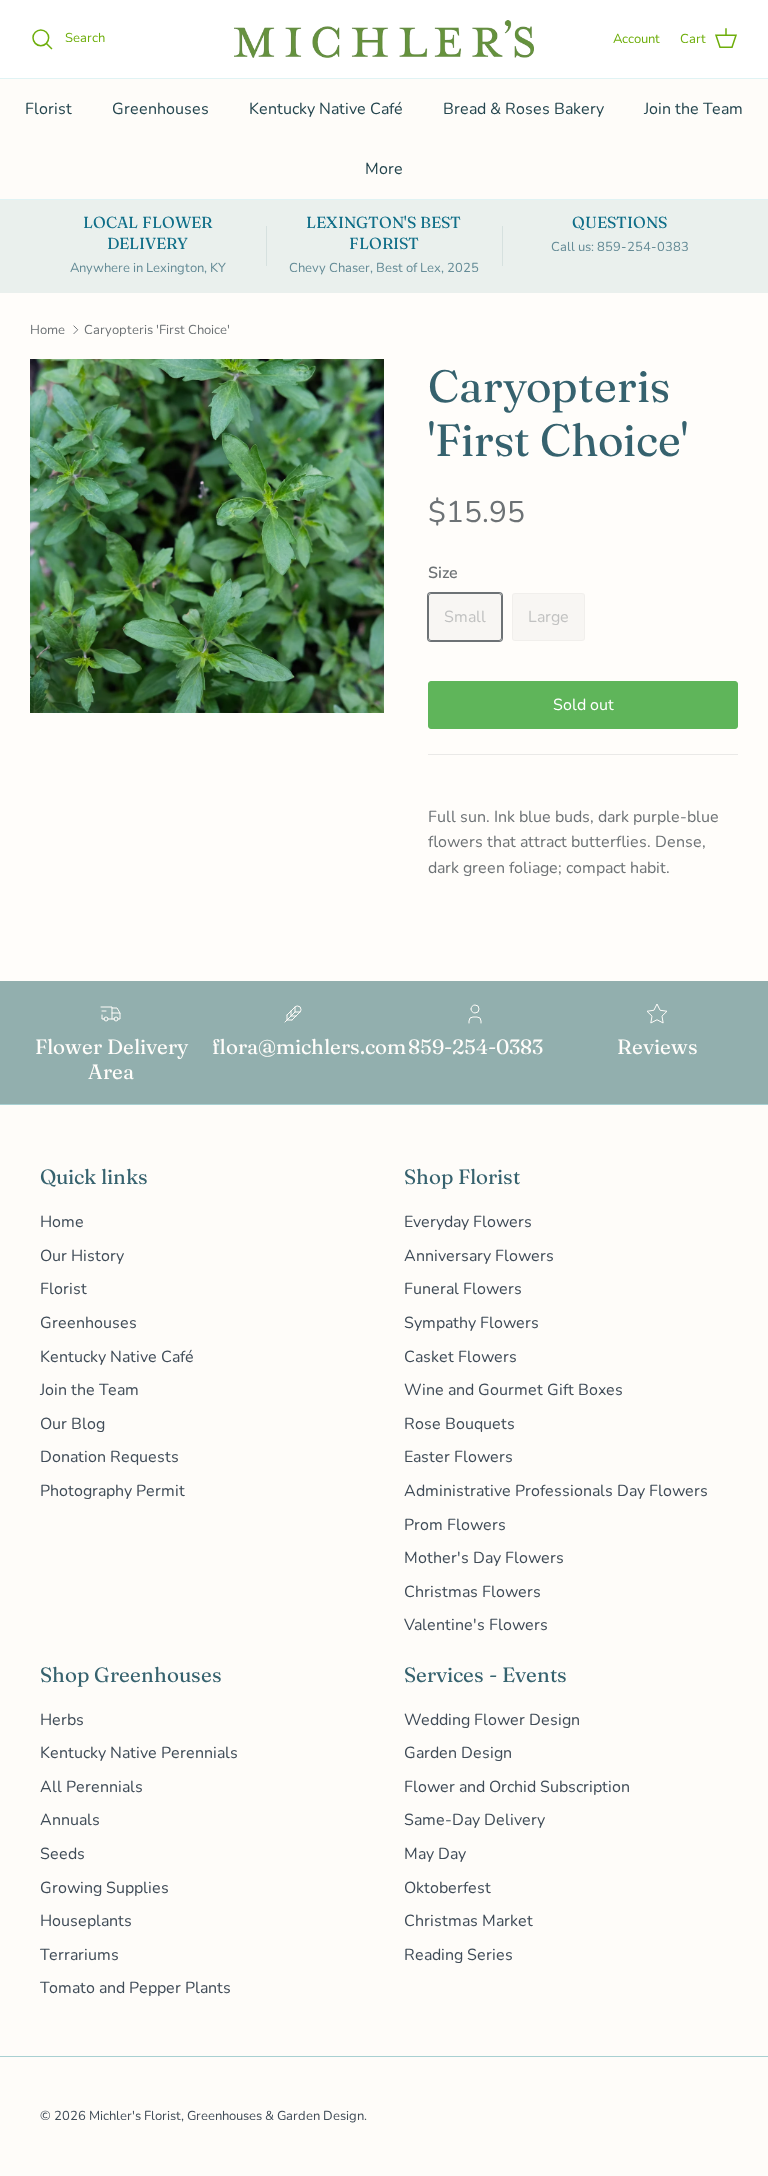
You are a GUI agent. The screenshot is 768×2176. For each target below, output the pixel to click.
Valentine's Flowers (476, 1625)
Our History (82, 1256)
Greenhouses (160, 109)
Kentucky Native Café (326, 109)
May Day (435, 1854)
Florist (48, 109)
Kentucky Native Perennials (139, 1753)
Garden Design (458, 1753)
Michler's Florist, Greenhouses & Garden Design (226, 2116)
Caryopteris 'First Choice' (157, 330)
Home (47, 330)
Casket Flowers (460, 1357)
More (384, 169)
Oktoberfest (447, 1888)
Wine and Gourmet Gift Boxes (513, 1390)
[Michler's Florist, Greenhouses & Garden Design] (384, 39)
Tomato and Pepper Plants (135, 1988)
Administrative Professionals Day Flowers (556, 1491)
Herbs (62, 1720)
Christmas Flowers (472, 1592)
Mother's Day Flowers (484, 1558)
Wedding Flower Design (492, 1720)
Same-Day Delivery (474, 1820)
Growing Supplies (104, 1888)
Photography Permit (112, 1491)
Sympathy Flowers (471, 1323)
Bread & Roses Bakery (523, 109)
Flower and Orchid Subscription (517, 1787)
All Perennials (91, 1787)
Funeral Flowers (463, 1289)
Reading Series (458, 1955)
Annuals (70, 1820)
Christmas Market (468, 1921)
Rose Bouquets (459, 1424)
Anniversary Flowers (479, 1256)
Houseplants (86, 1921)
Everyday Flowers (468, 1222)
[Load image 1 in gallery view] (207, 536)
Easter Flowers (458, 1457)
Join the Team (693, 109)
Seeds (62, 1854)
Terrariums (79, 1955)
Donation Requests (109, 1457)
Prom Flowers (455, 1525)
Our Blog (72, 1424)
